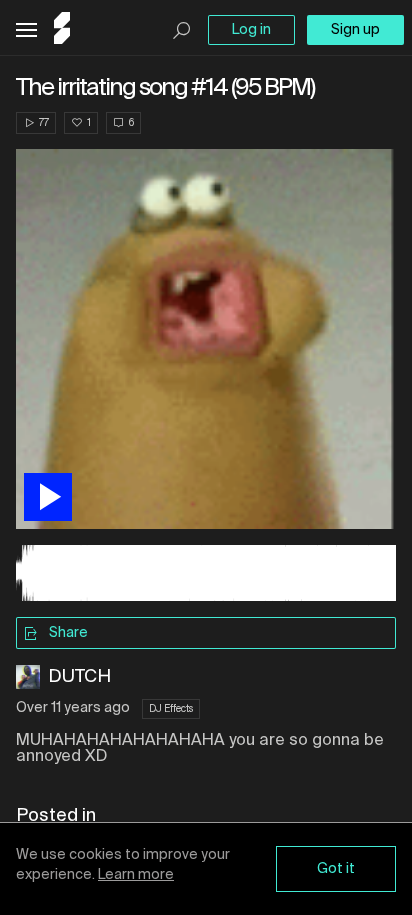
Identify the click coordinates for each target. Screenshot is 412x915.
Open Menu (26, 30)
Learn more (136, 875)
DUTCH (79, 677)
